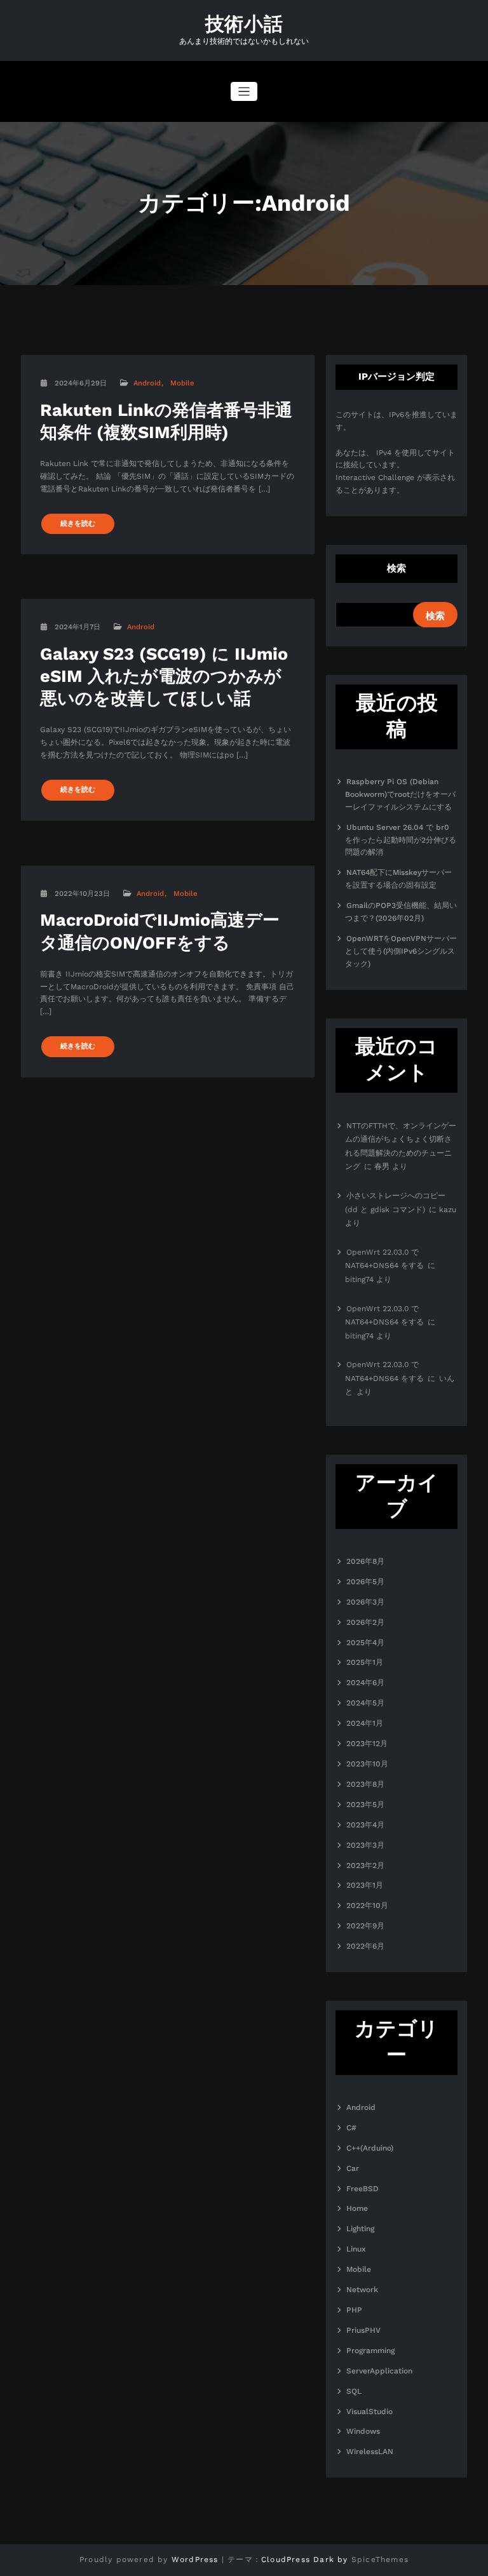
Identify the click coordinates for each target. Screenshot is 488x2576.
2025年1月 (365, 1662)
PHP (354, 2310)
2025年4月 (365, 1643)
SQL (354, 2391)
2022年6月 (365, 1946)
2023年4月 (365, 1825)
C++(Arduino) (370, 2148)
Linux (356, 2249)
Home (357, 2208)
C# (351, 2128)
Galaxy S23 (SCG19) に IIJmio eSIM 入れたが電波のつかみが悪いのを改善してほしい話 (164, 676)
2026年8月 (365, 1561)
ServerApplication (379, 2371)
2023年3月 (365, 1845)
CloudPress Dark (298, 2559)
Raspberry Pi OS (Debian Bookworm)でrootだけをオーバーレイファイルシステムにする (400, 794)
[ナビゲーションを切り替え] (244, 92)
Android (147, 383)
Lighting (360, 2229)
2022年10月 (367, 1905)
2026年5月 (365, 1582)
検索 (396, 568)
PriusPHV (363, 2330)
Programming (370, 2351)
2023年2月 (365, 1865)
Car (353, 2168)
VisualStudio (369, 2412)
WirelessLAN (370, 2452)
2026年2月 (365, 1622)
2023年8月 (365, 1784)
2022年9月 (365, 1926)
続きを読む (78, 524)
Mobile (182, 383)
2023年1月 (365, 1885)
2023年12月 (367, 1744)
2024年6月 (365, 1683)
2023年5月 (365, 1805)
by (342, 2559)
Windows (363, 2431)
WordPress (195, 2559)
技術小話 (244, 24)
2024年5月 (365, 1703)
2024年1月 (365, 1723)
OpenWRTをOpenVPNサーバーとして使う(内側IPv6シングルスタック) (401, 951)
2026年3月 (365, 1602)
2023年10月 (367, 1764)
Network (362, 2290)
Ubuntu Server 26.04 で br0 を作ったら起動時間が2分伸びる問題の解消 (401, 840)
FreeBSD (363, 2189)
